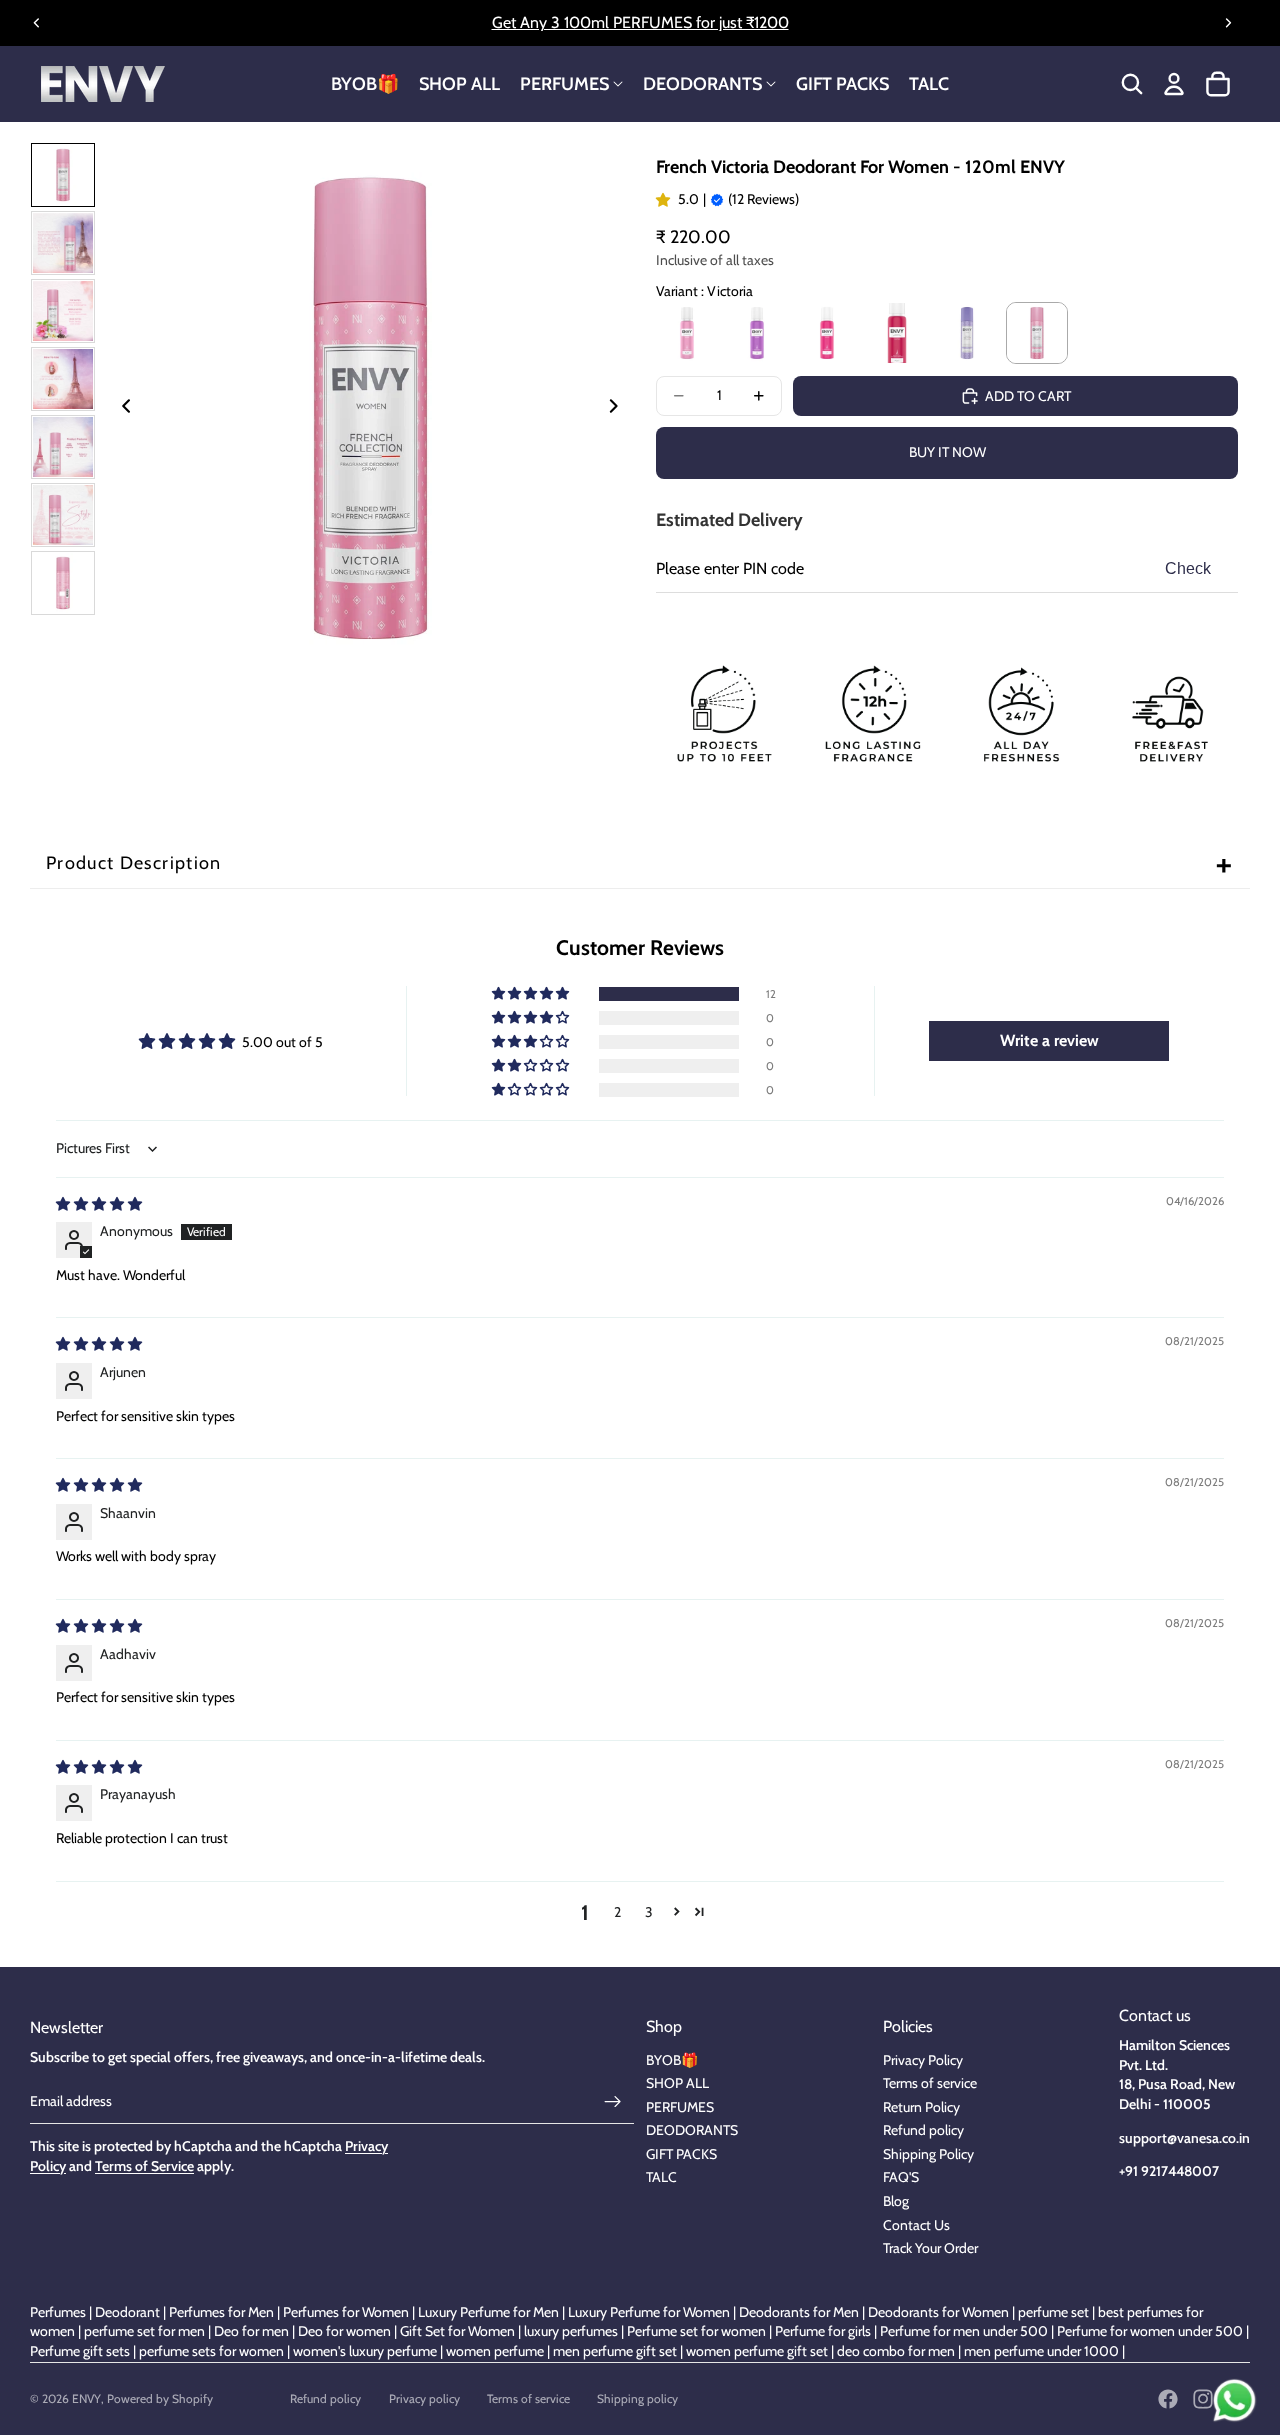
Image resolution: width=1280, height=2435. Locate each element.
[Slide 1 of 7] (63, 175)
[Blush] (687, 333)
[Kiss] (757, 333)
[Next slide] (1228, 23)
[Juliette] (967, 333)
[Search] (1132, 84)
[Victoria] (1037, 333)
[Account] (1174, 84)
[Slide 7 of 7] (63, 583)
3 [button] (649, 1912)
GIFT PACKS (681, 2154)
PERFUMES (680, 2107)
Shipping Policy (928, 2154)
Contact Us (916, 2225)
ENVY (86, 2398)
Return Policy (921, 2107)
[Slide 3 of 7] (63, 311)
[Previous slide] (37, 23)
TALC (661, 2177)
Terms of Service (144, 2166)
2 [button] (617, 1912)
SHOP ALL (677, 2083)
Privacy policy (424, 2398)
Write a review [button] (1049, 1040)
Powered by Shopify (160, 2398)
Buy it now (947, 452)
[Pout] (897, 333)
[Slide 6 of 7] (63, 515)
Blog (896, 2201)
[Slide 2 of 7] (63, 243)
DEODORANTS (692, 2130)
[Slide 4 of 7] (63, 379)
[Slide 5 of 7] (63, 447)
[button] (532, 994)
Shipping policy (637, 2398)
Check (1188, 568)
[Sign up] (613, 2102)
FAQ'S (901, 2177)
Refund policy (923, 2130)
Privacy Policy (923, 2060)
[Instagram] (1203, 2399)
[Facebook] (1168, 2399)
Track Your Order (930, 2248)
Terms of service (930, 2083)
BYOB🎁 (672, 2060)
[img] (99, 1204)
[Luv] (827, 333)
